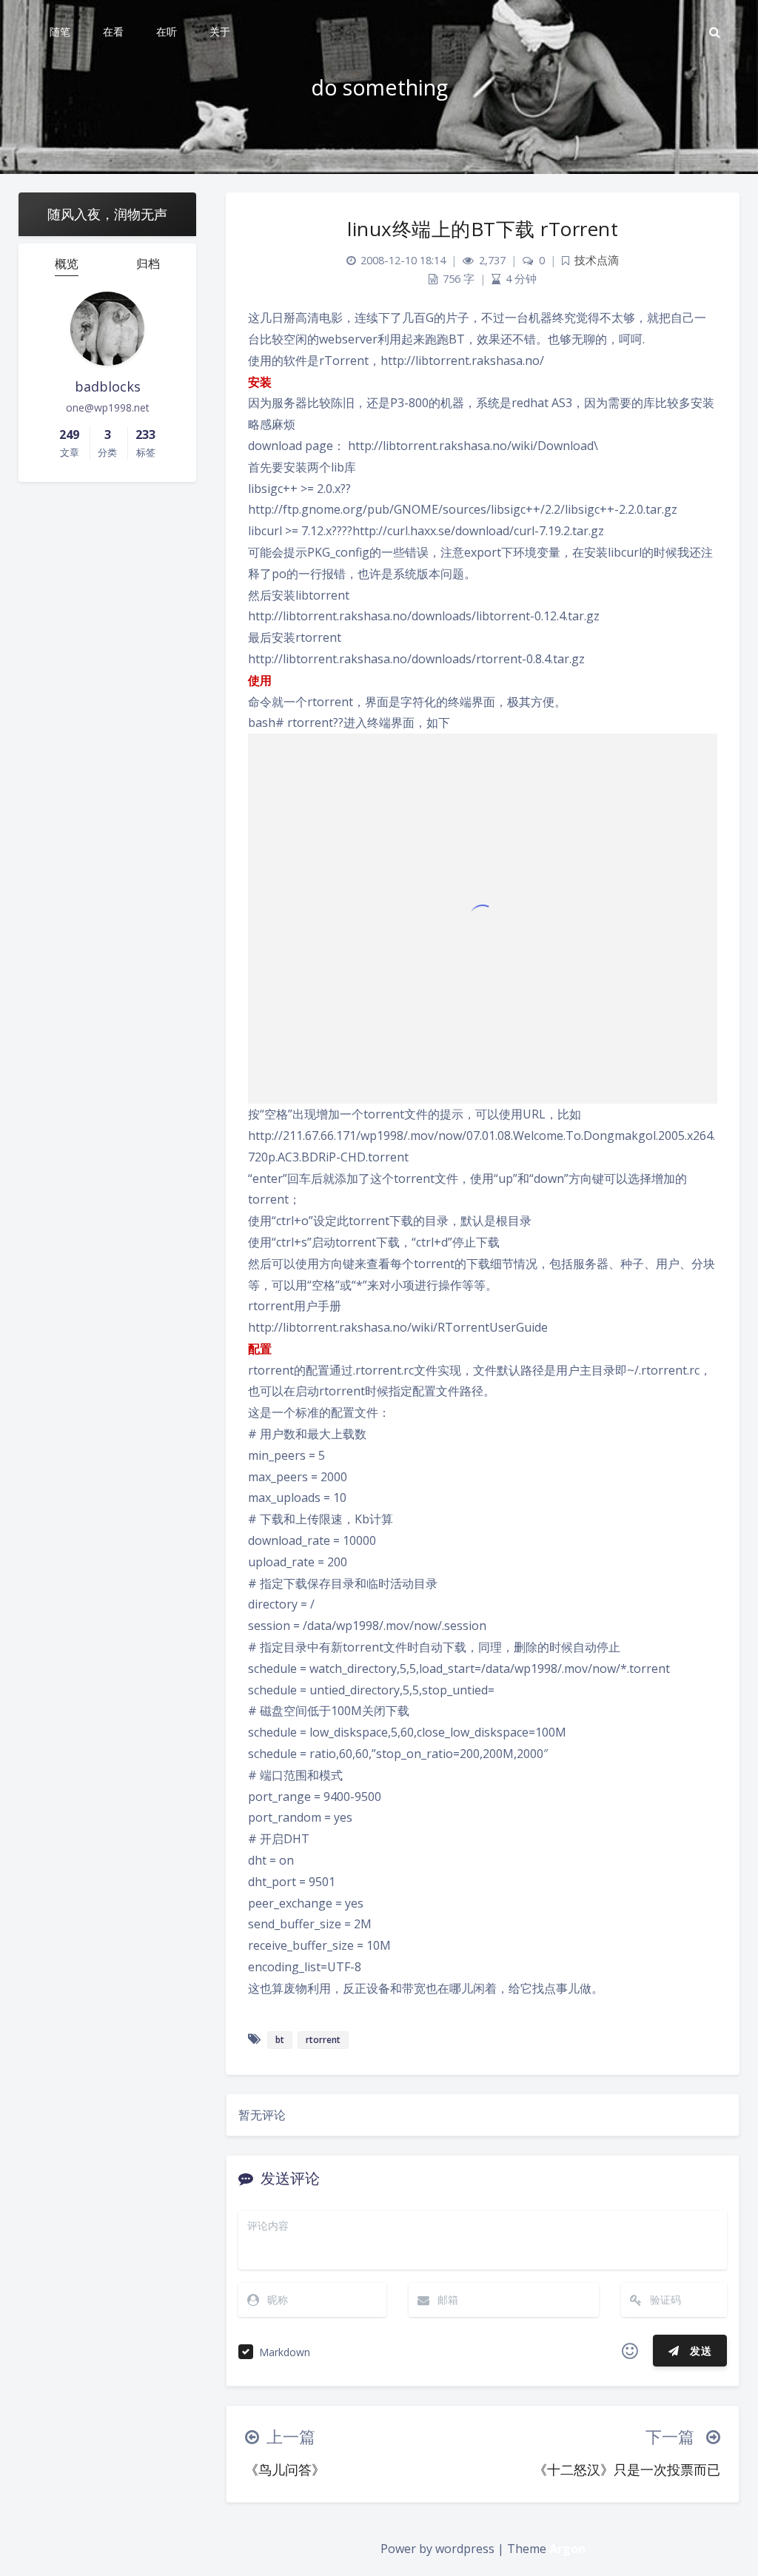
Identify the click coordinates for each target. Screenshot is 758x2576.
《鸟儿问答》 (285, 2469)
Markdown (285, 2352)
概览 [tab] (67, 264)
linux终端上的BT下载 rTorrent (483, 229)
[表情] (630, 2351)
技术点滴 (597, 260)
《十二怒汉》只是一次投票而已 (627, 2469)
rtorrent (323, 2040)
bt (280, 2040)
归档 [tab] (148, 264)
